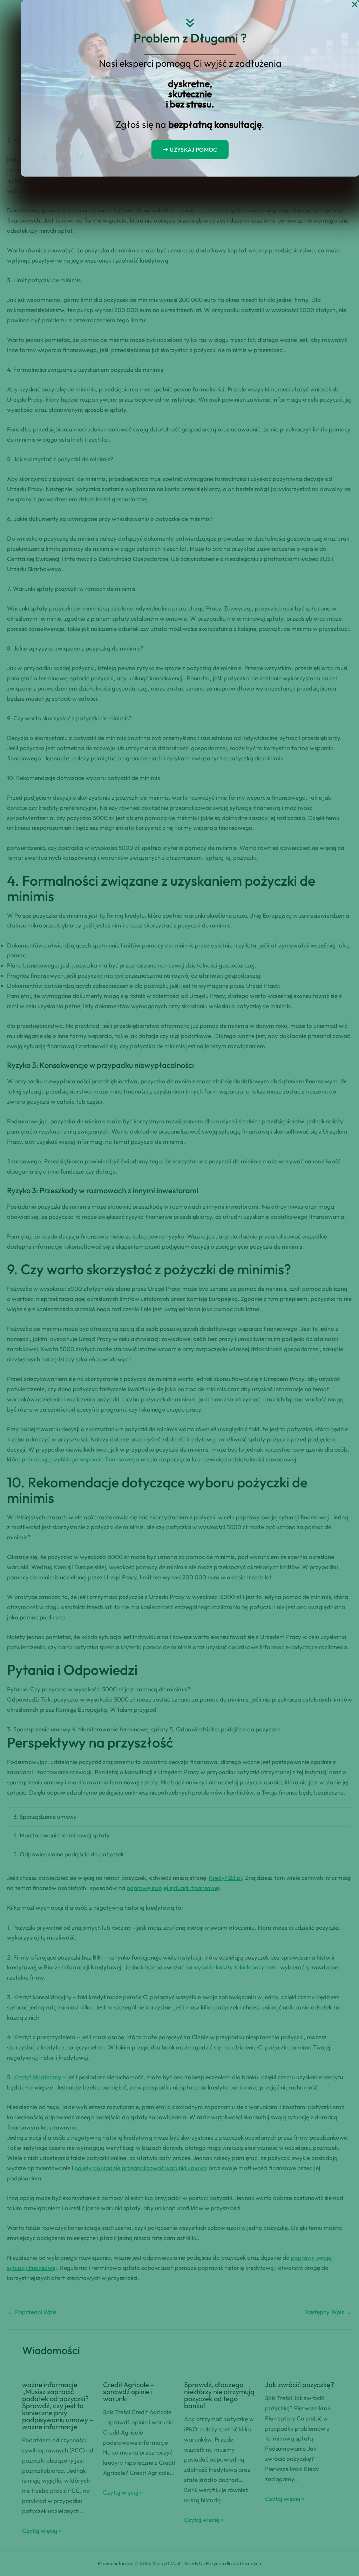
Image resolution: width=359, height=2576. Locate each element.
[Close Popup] (355, 5)
